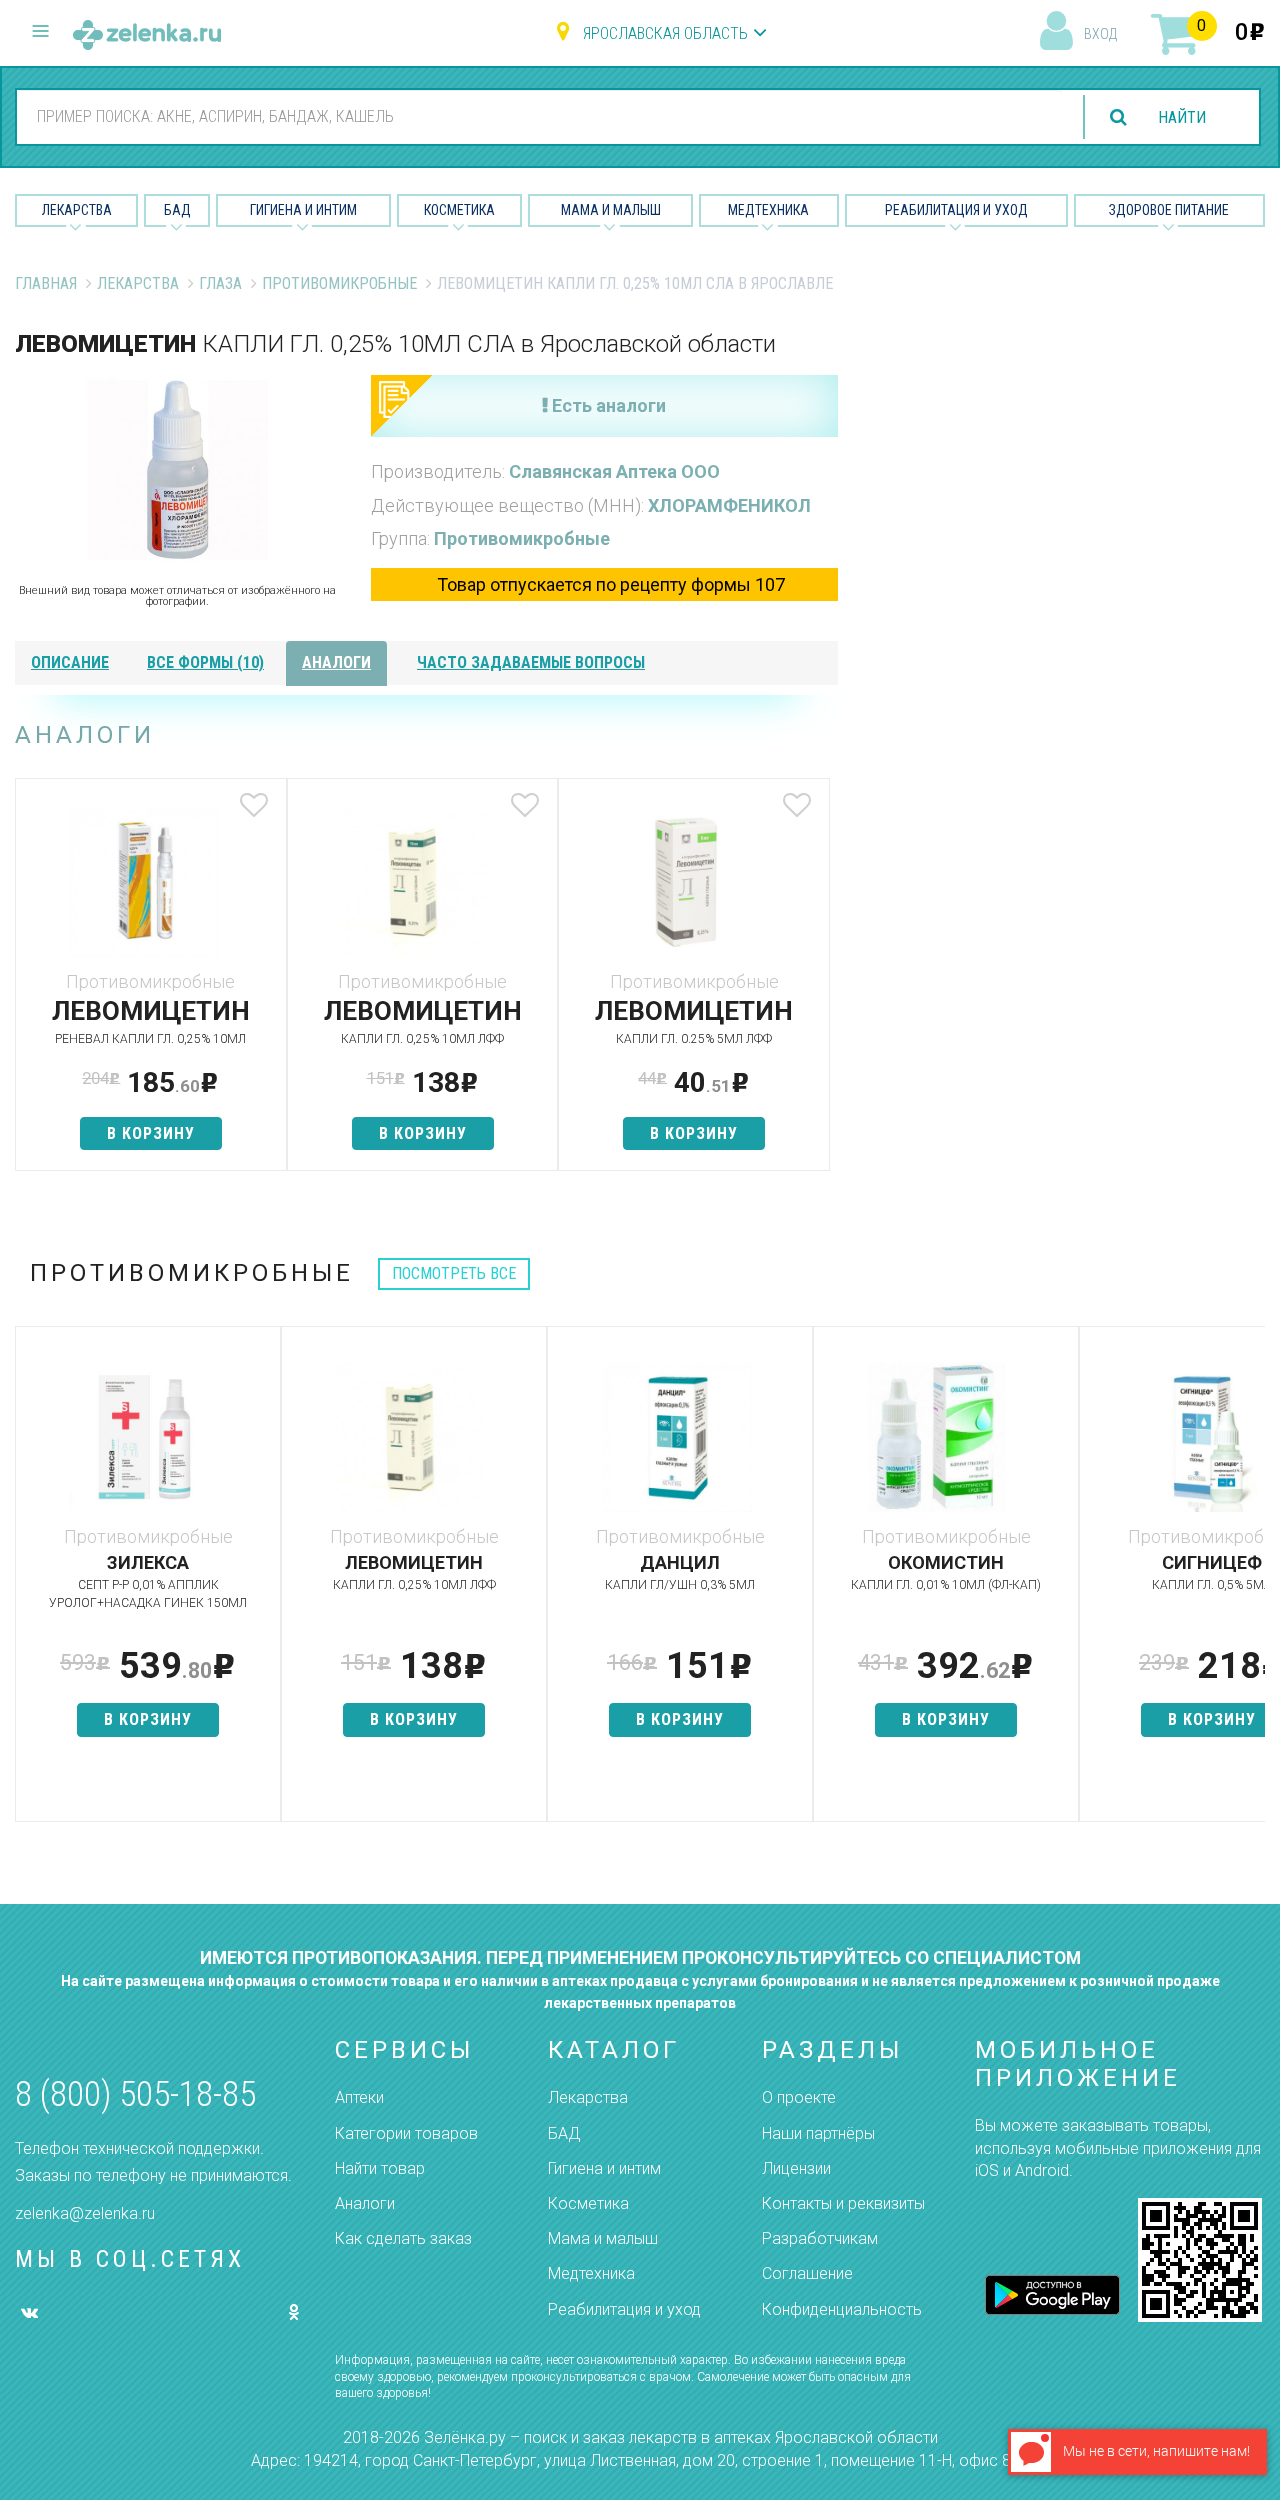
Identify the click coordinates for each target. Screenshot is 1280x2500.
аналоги (336, 662)
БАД (177, 210)
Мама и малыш (611, 210)
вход (1100, 34)
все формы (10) (205, 662)
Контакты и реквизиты (843, 2203)
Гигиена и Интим (303, 210)
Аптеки (359, 2097)
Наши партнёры (818, 2133)
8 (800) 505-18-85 (135, 2094)
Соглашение (807, 2273)
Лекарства (77, 210)
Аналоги (365, 2203)
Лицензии (796, 2168)
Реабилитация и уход (956, 210)
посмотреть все (454, 1273)
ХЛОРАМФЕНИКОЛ (729, 505)
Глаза (220, 283)
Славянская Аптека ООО (614, 471)
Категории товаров (406, 2133)
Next (1250, 1584)
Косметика (459, 210)
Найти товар (380, 2168)
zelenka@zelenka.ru (85, 2213)
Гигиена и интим (604, 2168)
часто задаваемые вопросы (531, 662)
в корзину (151, 1133)
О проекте (799, 2097)
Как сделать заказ (403, 2238)
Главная (46, 283)
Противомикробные (339, 283)
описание (70, 662)
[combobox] (539, 116)
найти (1182, 117)
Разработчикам (820, 2238)
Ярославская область (665, 33)
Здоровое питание (1169, 210)
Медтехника (768, 210)
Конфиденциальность (842, 2309)
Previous (30, 1584)
